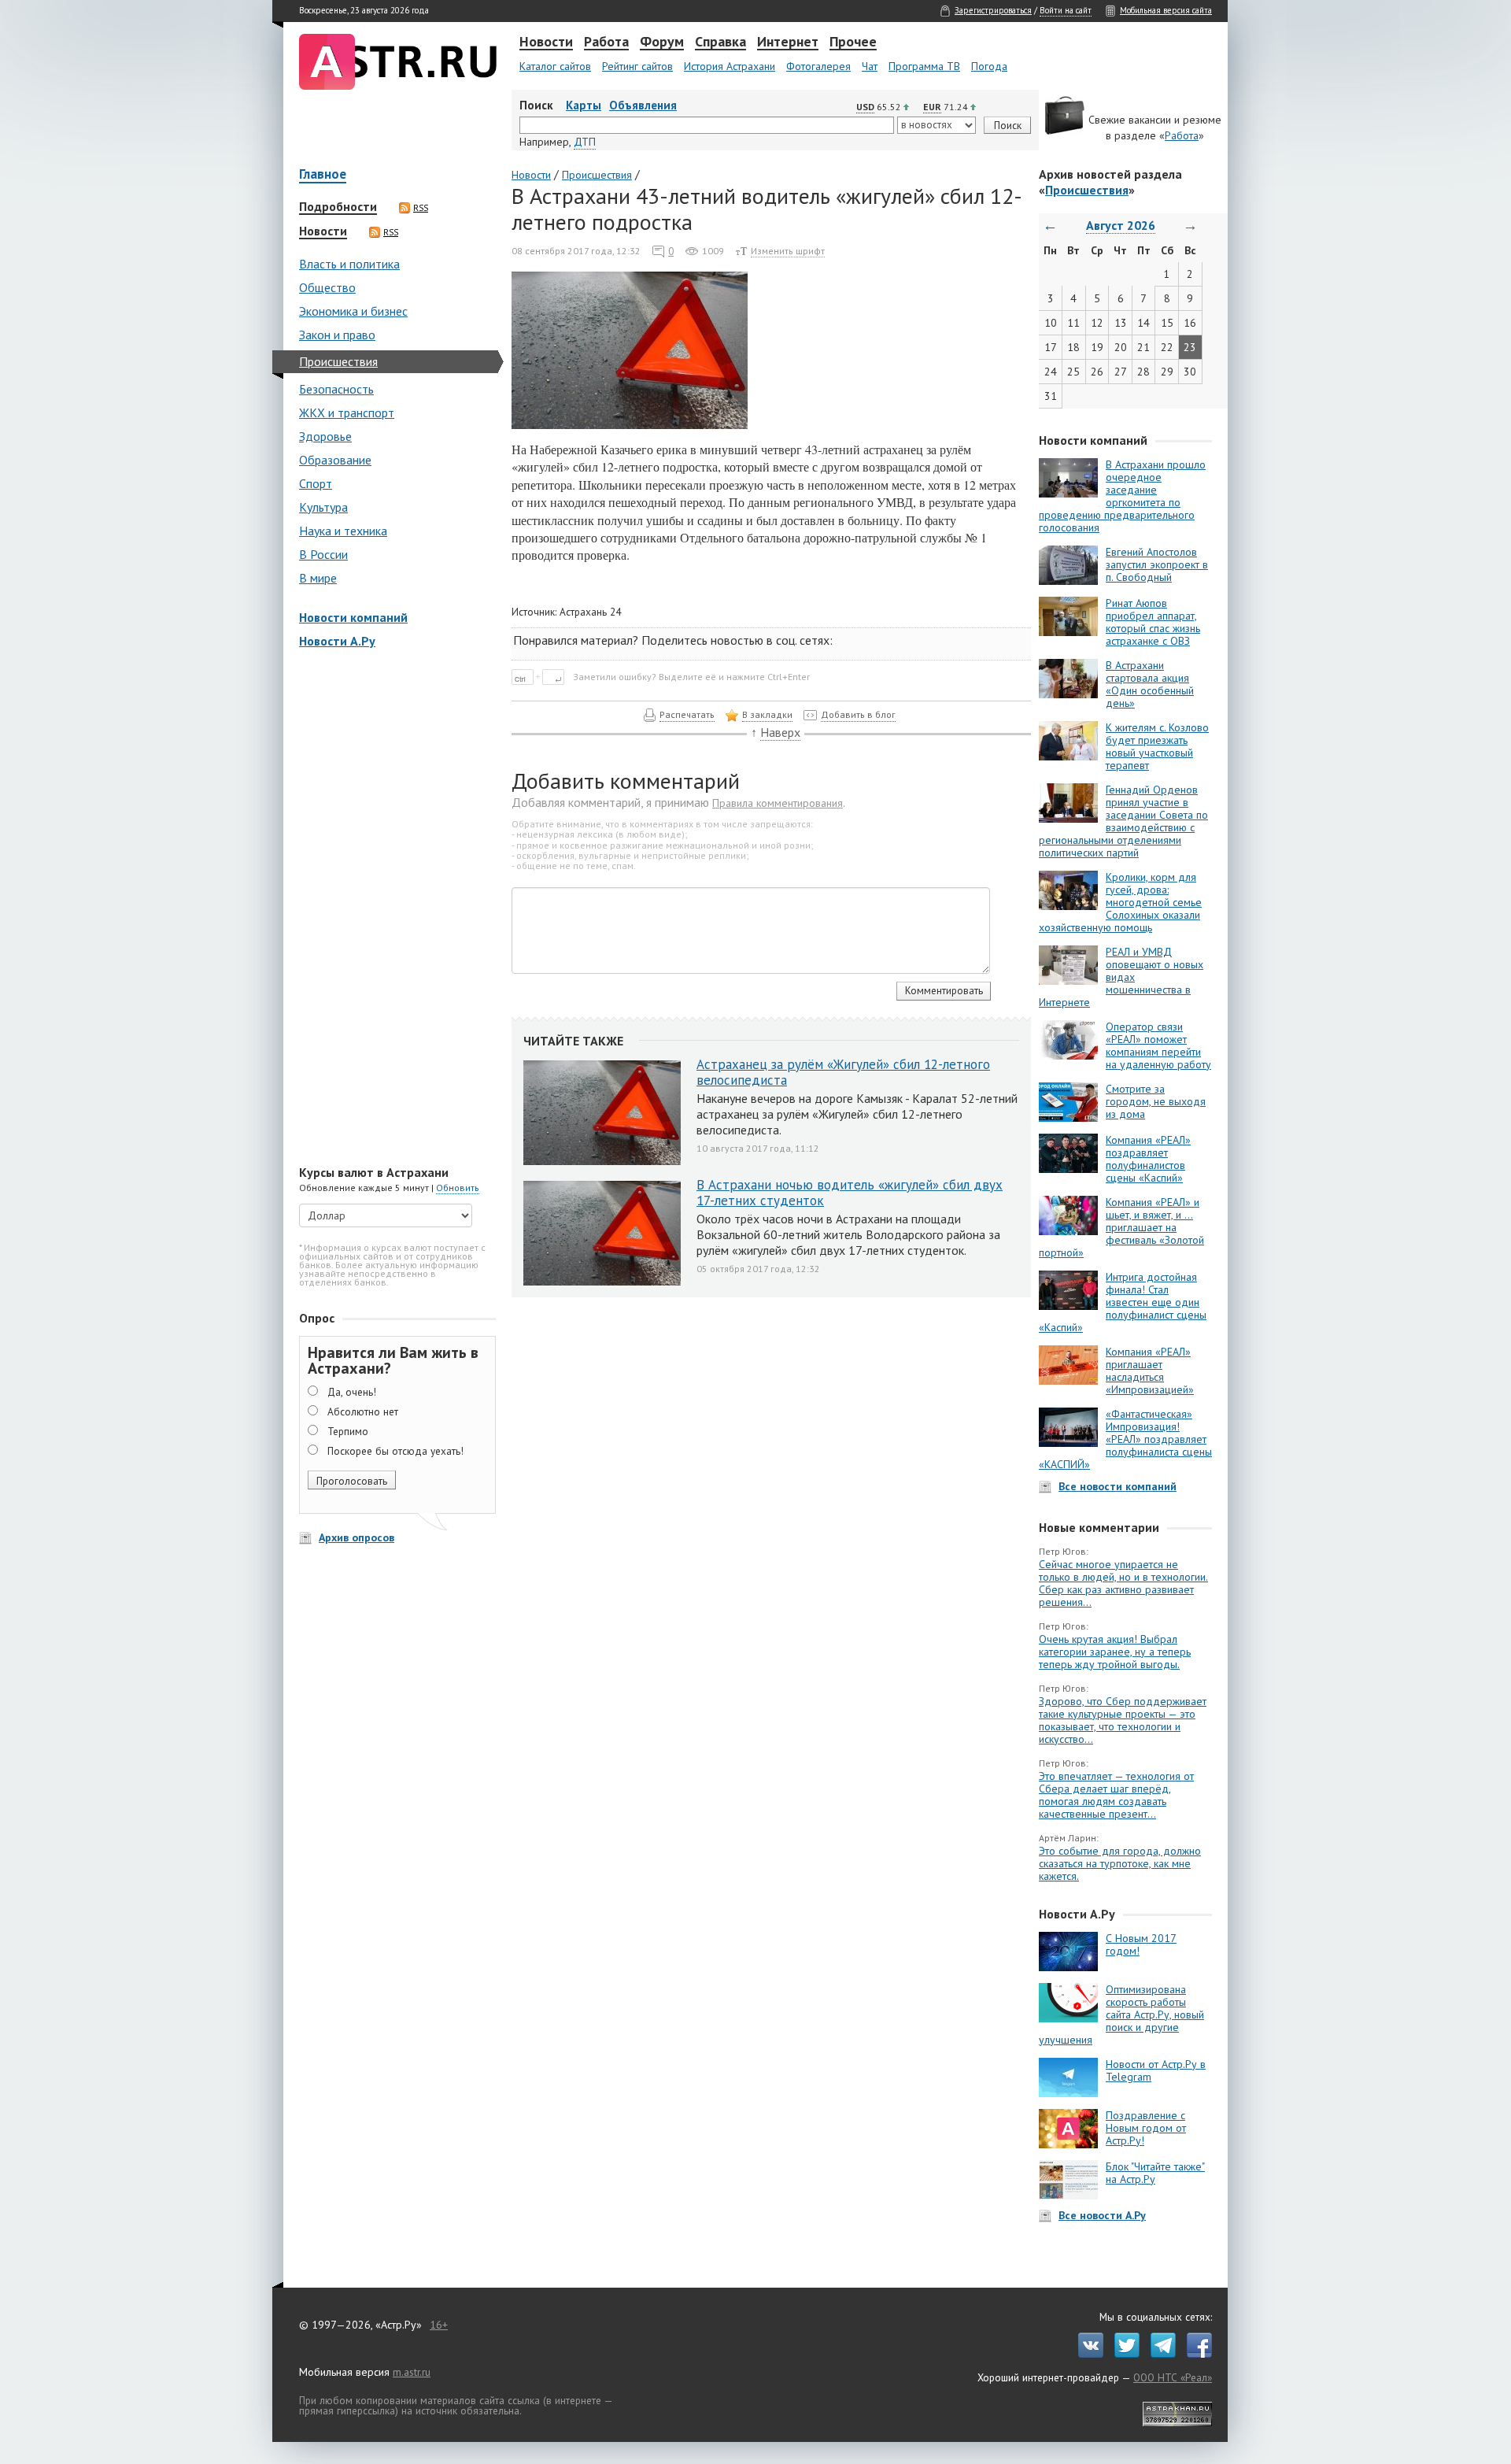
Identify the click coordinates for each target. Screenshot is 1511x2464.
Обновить (458, 1188)
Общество (327, 287)
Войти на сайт (1066, 10)
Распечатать (687, 714)
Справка (720, 43)
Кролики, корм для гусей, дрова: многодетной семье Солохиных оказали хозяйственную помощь (1120, 902)
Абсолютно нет (363, 1411)
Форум (662, 43)
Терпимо (348, 1431)
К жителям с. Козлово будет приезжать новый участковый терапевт (1157, 746)
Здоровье (325, 436)
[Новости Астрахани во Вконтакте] (1087, 2354)
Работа (606, 43)
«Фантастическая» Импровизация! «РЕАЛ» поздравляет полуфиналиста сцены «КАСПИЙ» (1125, 1439)
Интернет (788, 43)
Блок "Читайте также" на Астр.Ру (1155, 2173)
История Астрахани (730, 66)
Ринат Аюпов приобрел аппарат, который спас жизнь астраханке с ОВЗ (1153, 622)
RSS (421, 208)
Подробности (338, 207)
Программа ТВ (924, 66)
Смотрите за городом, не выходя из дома (1156, 1101)
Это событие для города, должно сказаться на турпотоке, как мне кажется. (1120, 1863)
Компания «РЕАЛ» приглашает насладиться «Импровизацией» (1150, 1371)
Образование (335, 460)
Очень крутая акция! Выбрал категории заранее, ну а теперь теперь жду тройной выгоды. (1115, 1652)
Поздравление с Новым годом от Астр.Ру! (1146, 2128)
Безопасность (336, 389)
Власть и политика (349, 264)
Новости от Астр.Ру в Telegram (1156, 2070)
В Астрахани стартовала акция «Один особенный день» (1150, 684)
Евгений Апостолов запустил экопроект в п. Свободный (1157, 564)
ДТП (585, 142)
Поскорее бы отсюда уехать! (395, 1451)
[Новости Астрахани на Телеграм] (1159, 2354)
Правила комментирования (778, 803)
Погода (989, 66)
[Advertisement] (393, 908)
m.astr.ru (412, 2372)
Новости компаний (353, 617)
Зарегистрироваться (993, 10)
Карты (584, 105)
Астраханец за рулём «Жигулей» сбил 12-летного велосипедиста (843, 1072)
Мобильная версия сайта (1166, 10)
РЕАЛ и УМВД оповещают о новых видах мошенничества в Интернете (1121, 977)
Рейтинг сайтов (637, 66)
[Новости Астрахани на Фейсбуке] (1195, 2354)
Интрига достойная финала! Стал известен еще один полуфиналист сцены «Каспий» (1123, 1302)
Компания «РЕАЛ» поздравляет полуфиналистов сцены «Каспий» (1148, 1159)
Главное (323, 175)
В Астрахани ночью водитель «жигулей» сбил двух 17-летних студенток (850, 1193)
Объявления (643, 105)
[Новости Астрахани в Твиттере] (1123, 2354)
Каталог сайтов (555, 66)
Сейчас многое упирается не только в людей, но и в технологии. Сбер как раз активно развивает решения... (1123, 1583)
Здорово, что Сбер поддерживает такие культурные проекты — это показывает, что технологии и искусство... (1123, 1720)
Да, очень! (352, 1392)
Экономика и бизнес (353, 311)
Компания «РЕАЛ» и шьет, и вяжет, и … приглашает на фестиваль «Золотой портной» (1121, 1227)
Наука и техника (343, 531)
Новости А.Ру (337, 641)
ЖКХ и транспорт (347, 413)
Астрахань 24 (590, 612)
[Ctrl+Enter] (541, 676)
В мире (318, 578)
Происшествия (338, 361)
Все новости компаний (1118, 1486)
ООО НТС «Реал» (1173, 2377)
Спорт (316, 483)
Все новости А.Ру (1102, 2215)
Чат (870, 66)
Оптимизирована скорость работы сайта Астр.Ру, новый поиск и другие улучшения (1121, 2014)
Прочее (853, 43)
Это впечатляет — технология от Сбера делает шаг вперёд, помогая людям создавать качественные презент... (1116, 1795)
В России (323, 554)
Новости (546, 43)
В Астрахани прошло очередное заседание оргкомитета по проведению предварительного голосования (1122, 496)
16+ (439, 2325)
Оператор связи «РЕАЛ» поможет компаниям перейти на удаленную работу (1158, 1045)
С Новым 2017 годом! (1141, 1944)
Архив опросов (357, 1537)
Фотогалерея (818, 66)
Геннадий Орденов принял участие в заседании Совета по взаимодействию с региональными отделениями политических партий (1123, 821)
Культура (323, 507)
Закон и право (337, 335)
